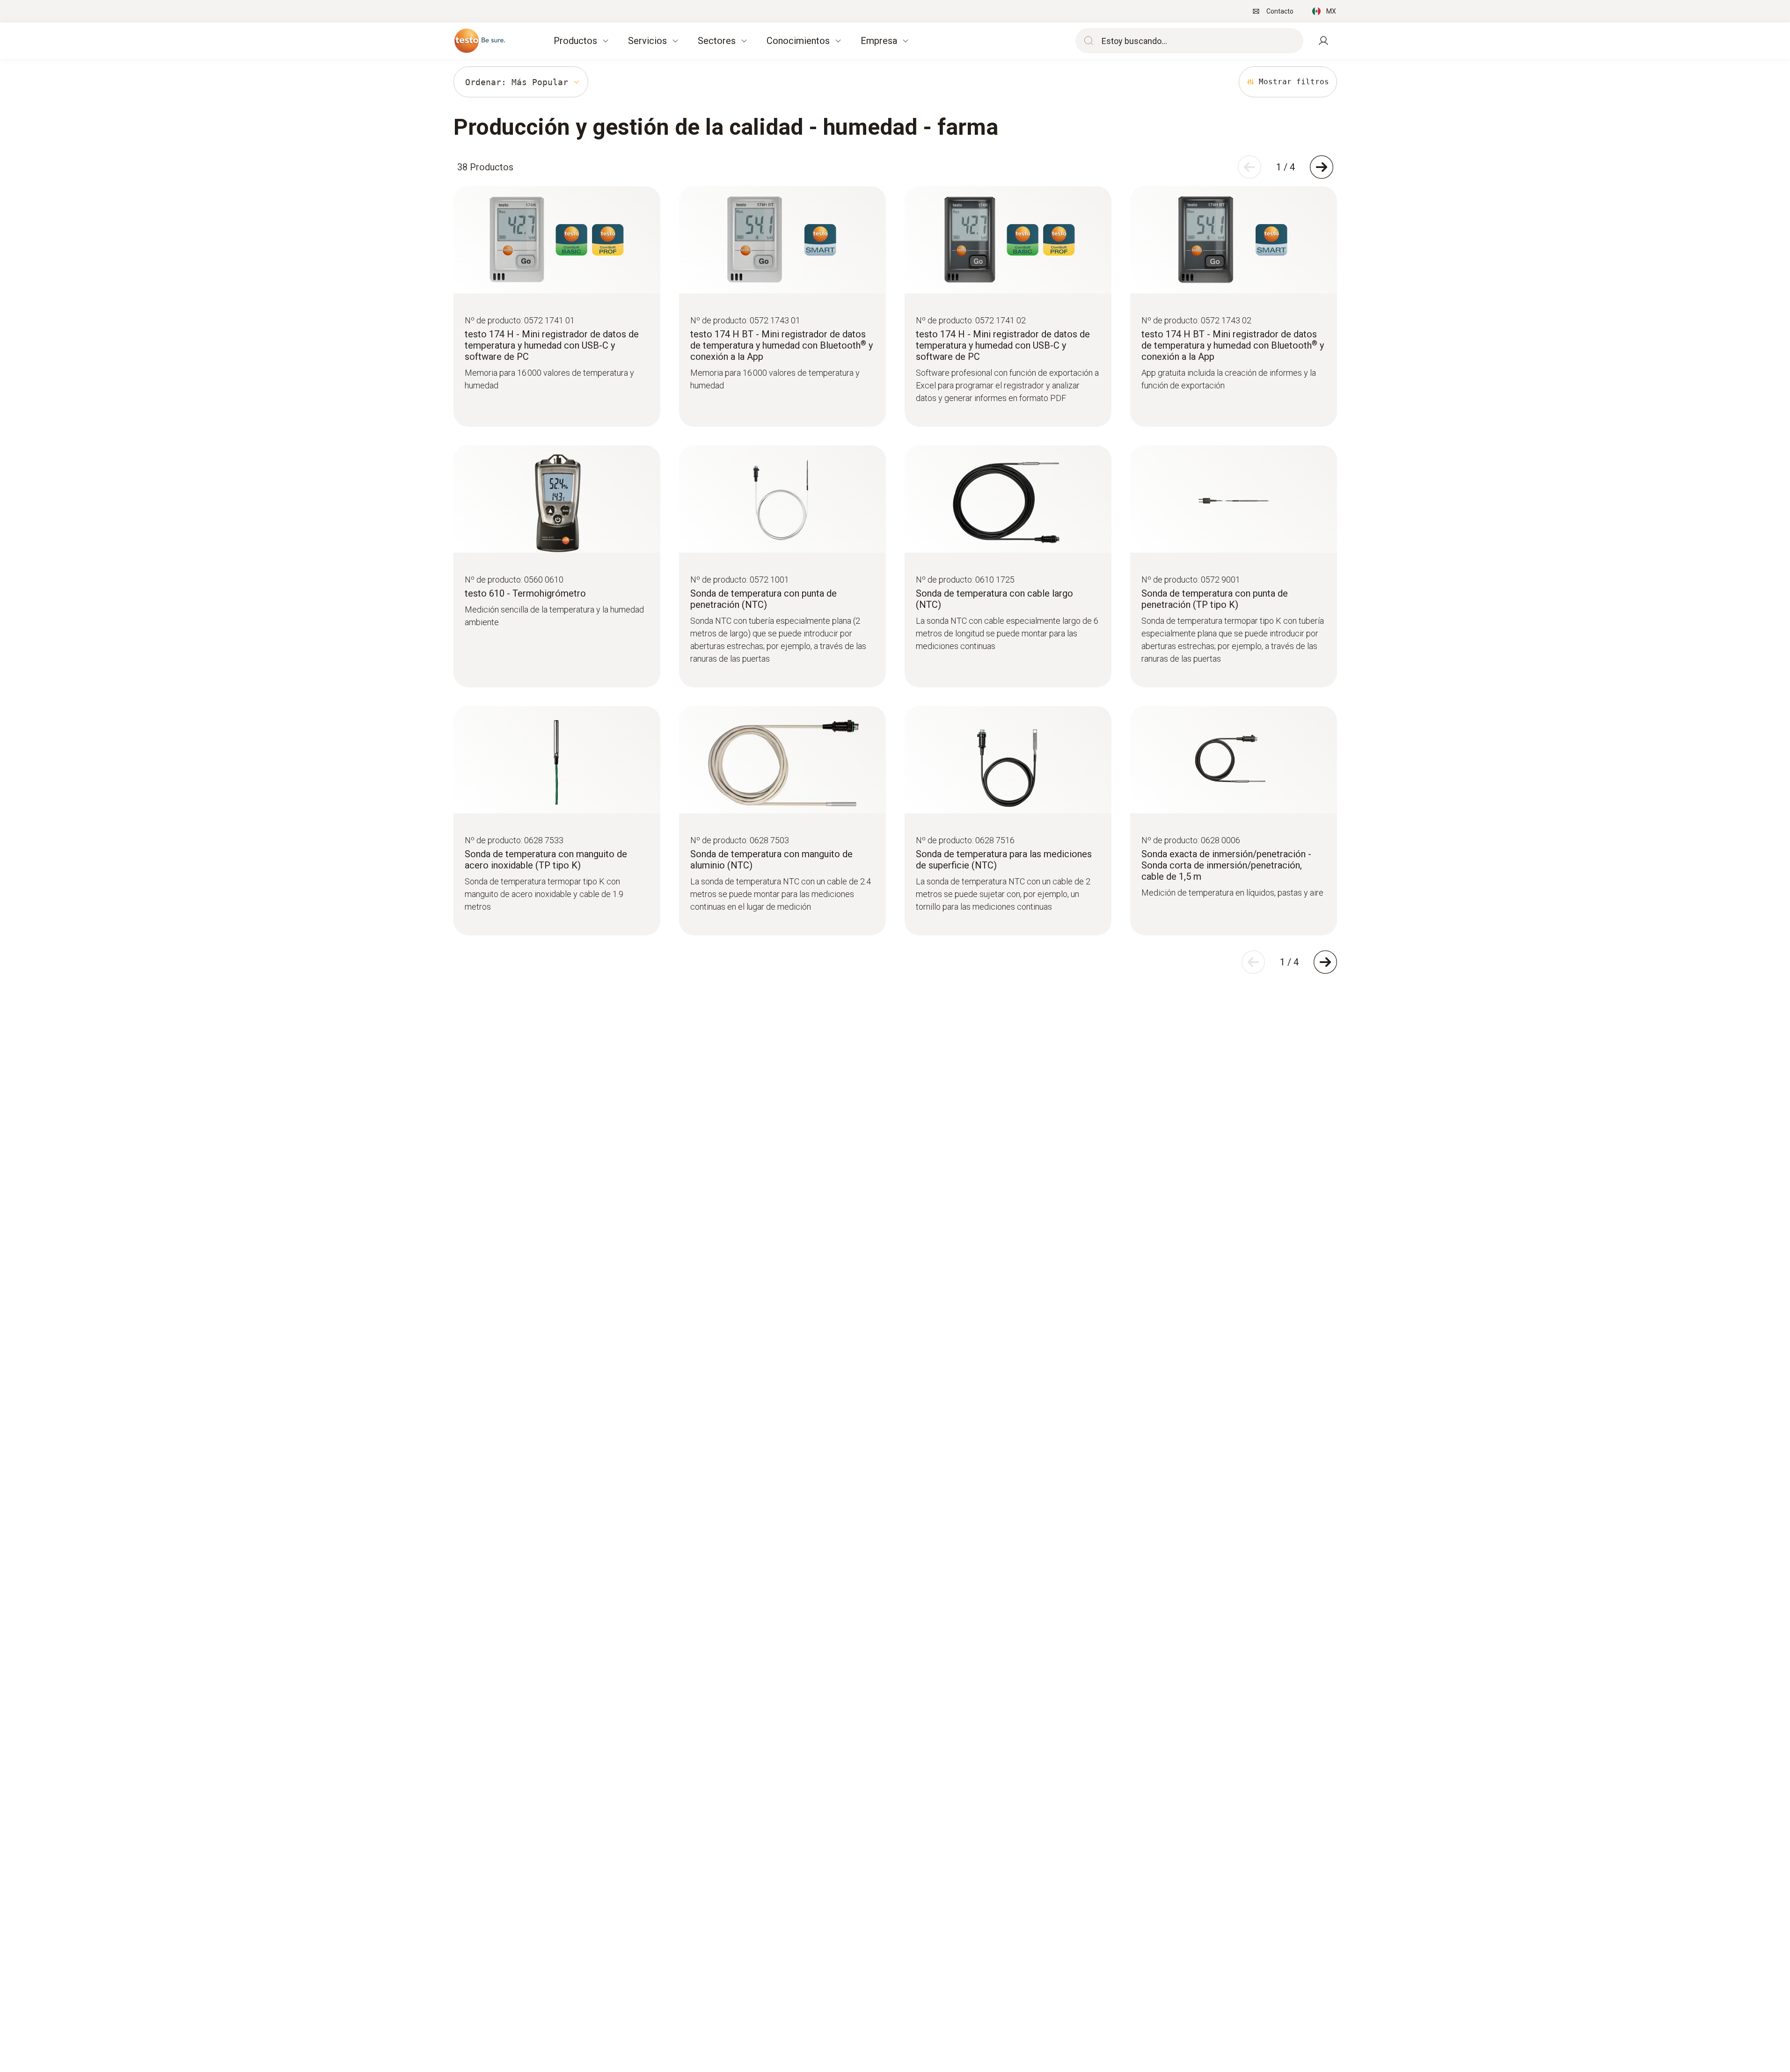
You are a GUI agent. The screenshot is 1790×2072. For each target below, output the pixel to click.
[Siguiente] (1322, 167)
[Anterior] (1249, 167)
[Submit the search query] (1087, 41)
